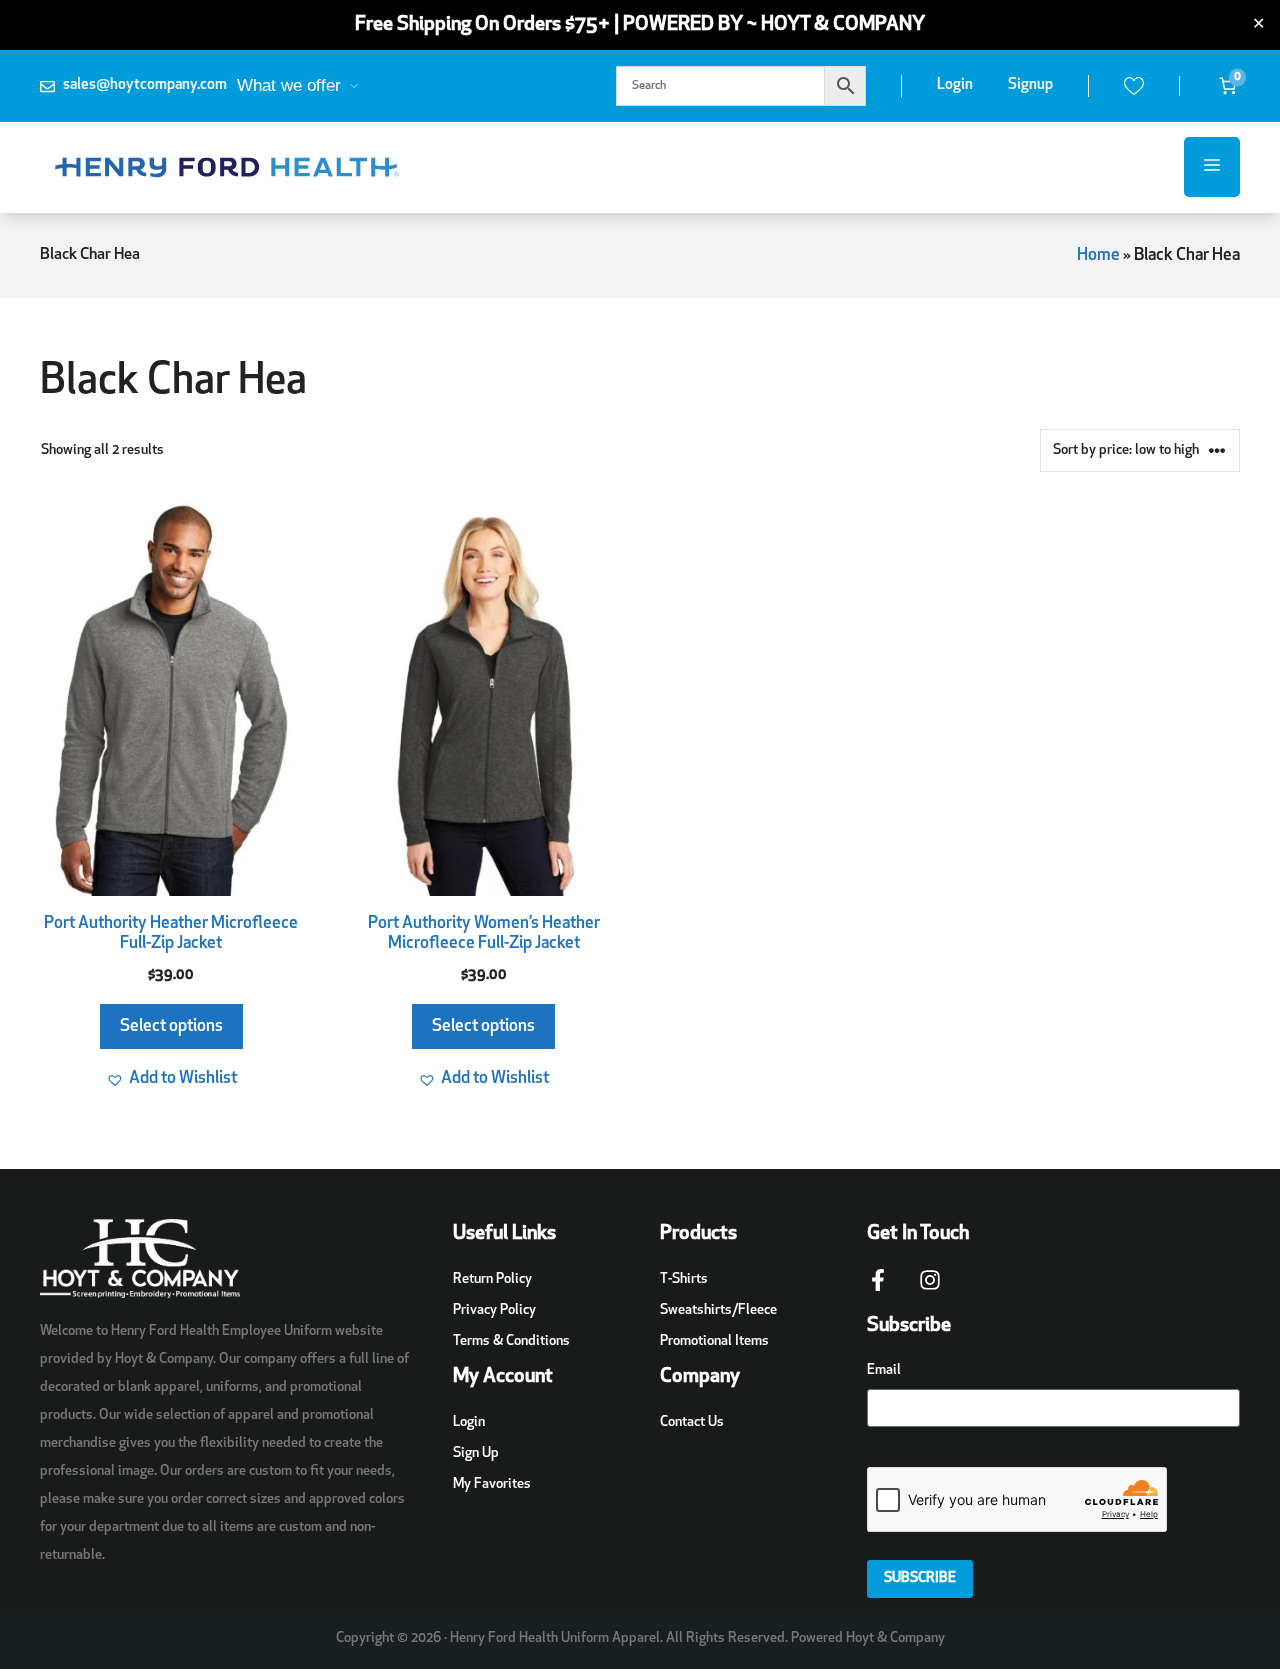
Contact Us (692, 1422)
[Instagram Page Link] (930, 1290)
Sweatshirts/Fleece (718, 1310)
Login (955, 85)
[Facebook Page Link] (878, 1290)
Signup (1030, 85)
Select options (171, 1026)
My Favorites (492, 1484)
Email (884, 1370)
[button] (171, 1079)
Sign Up (476, 1453)
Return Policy (492, 1279)
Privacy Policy (494, 1310)
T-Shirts (684, 1279)
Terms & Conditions (511, 1341)
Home (1098, 255)
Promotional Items (714, 1341)
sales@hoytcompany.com (145, 85)
